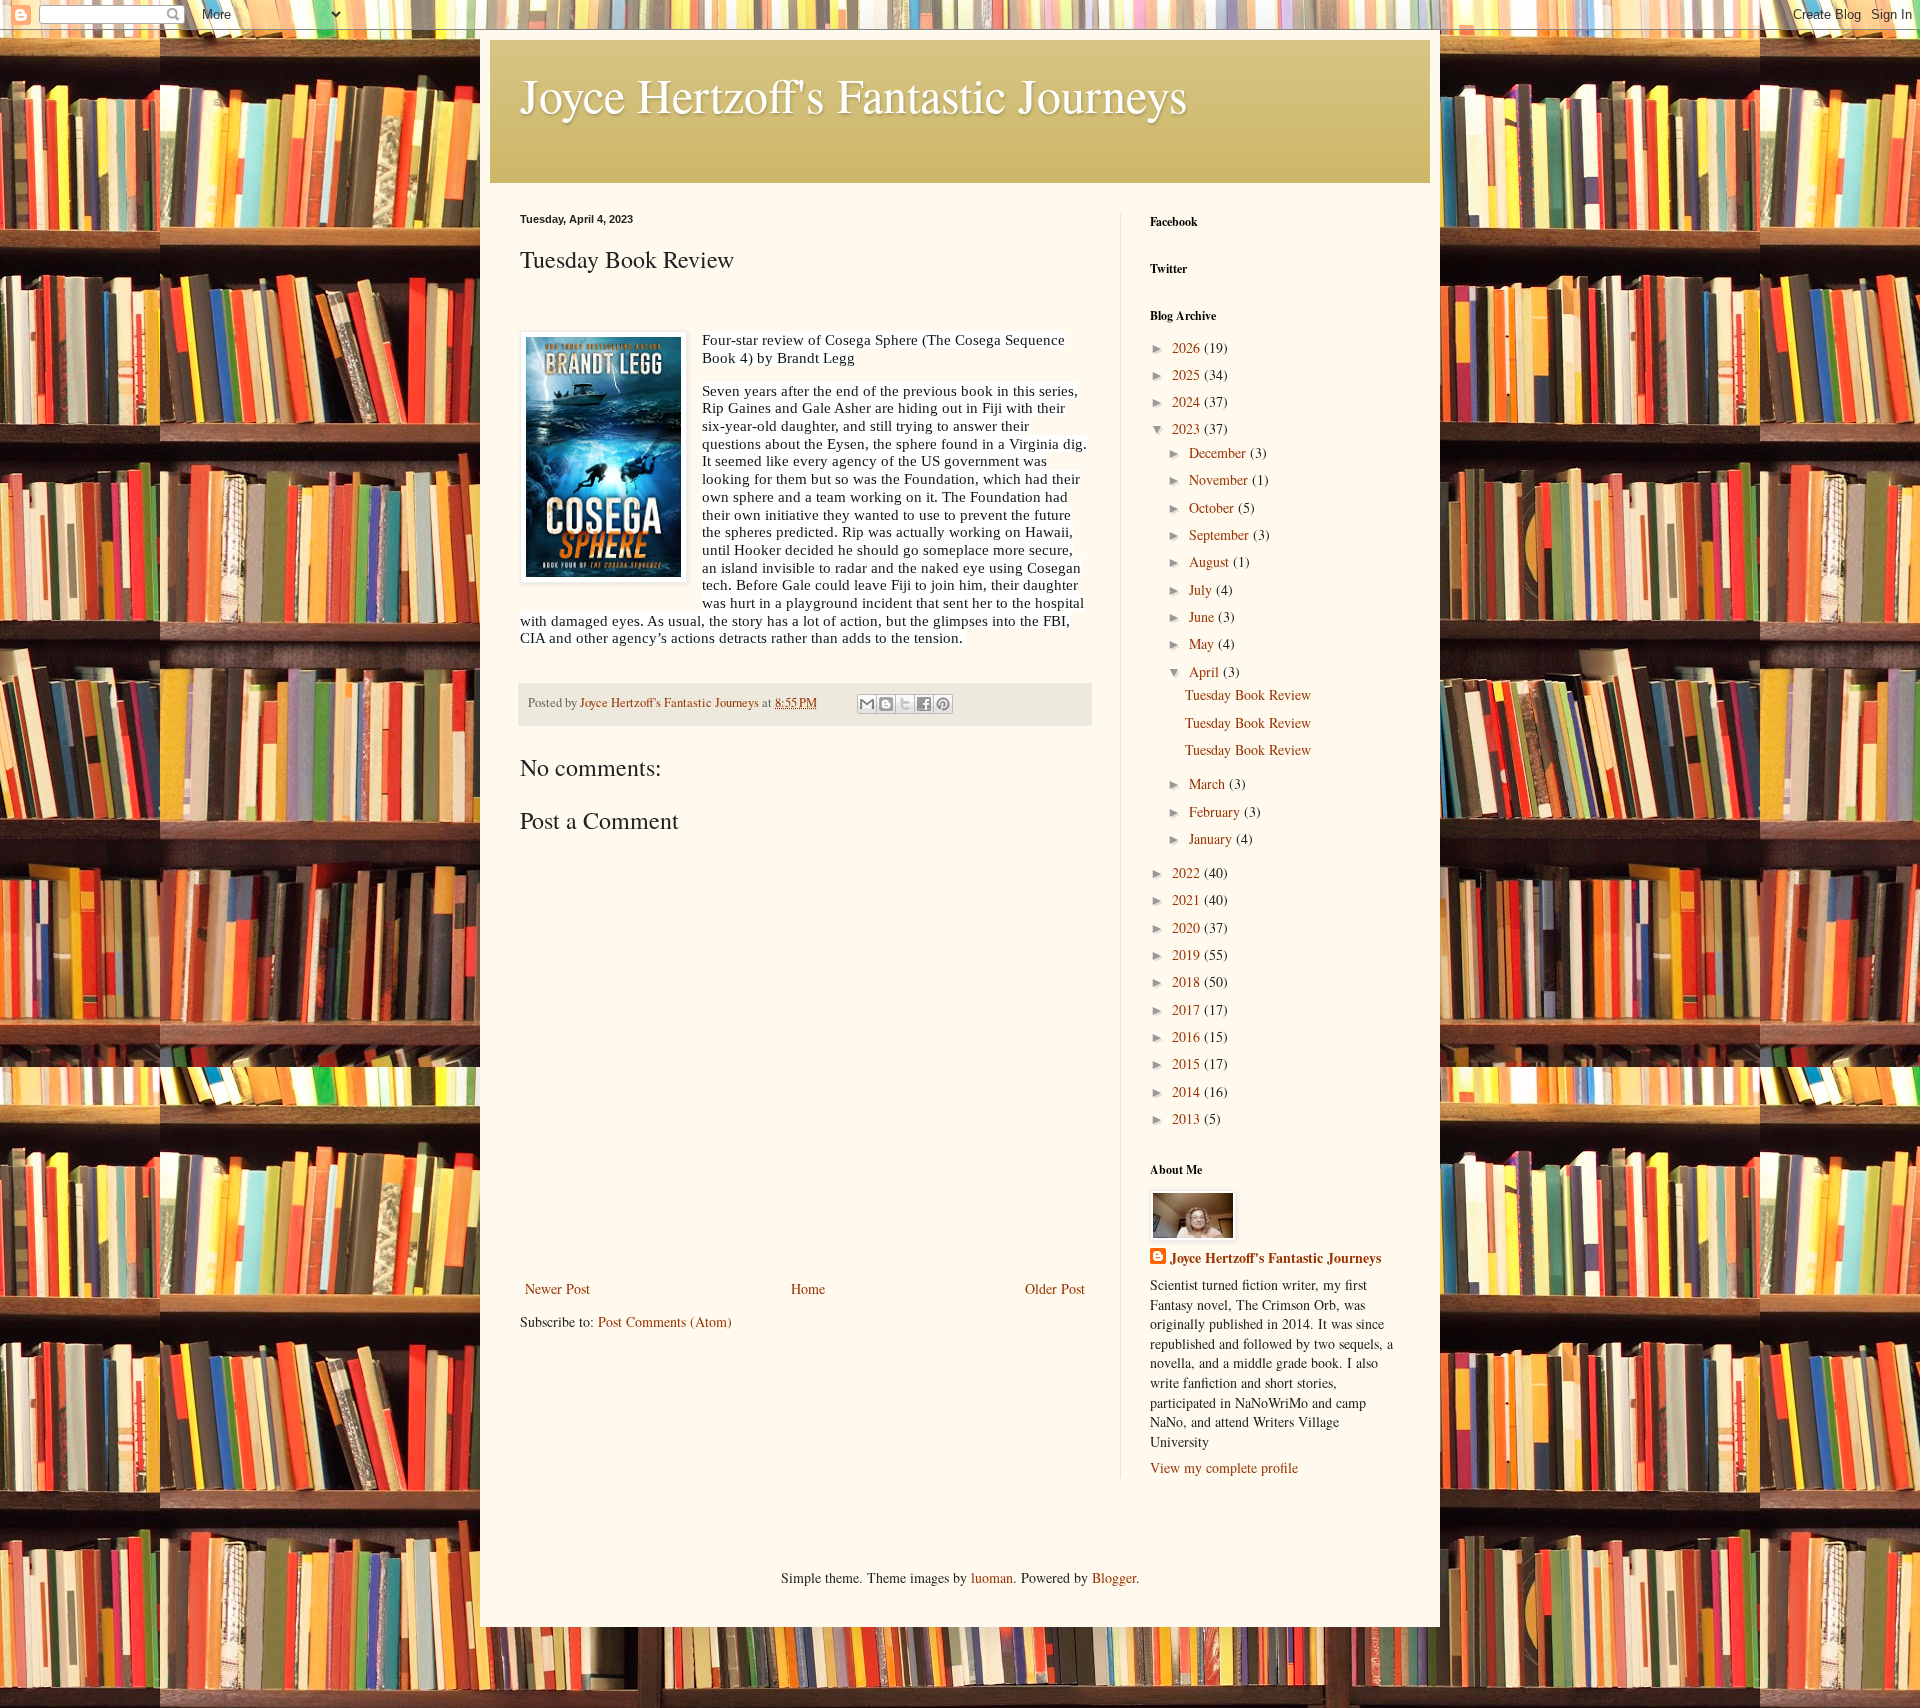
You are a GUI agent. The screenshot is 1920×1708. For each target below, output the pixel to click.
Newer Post (557, 1288)
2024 (1188, 401)
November (1220, 479)
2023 (1188, 428)
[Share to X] (905, 704)
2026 (1188, 347)
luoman (992, 1577)
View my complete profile (1224, 1467)
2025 (1188, 374)
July (1202, 589)
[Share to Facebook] (924, 704)
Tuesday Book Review (1248, 694)
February (1216, 811)
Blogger (1114, 1577)
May (1203, 643)
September (1221, 534)
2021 (1188, 899)
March (1209, 783)
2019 (1188, 954)
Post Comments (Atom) (665, 1321)
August (1211, 561)
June (1203, 616)
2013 (1188, 1118)
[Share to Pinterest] (943, 704)
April (1206, 671)
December (1219, 452)
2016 (1188, 1036)
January (1212, 838)
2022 (1188, 872)
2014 (1188, 1091)
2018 (1188, 981)
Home (808, 1288)
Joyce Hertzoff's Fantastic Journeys (854, 94)
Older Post (1055, 1288)
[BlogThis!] (886, 704)
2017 (1188, 1009)
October (1213, 507)
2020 (1188, 927)
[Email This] (867, 704)
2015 (1188, 1063)
